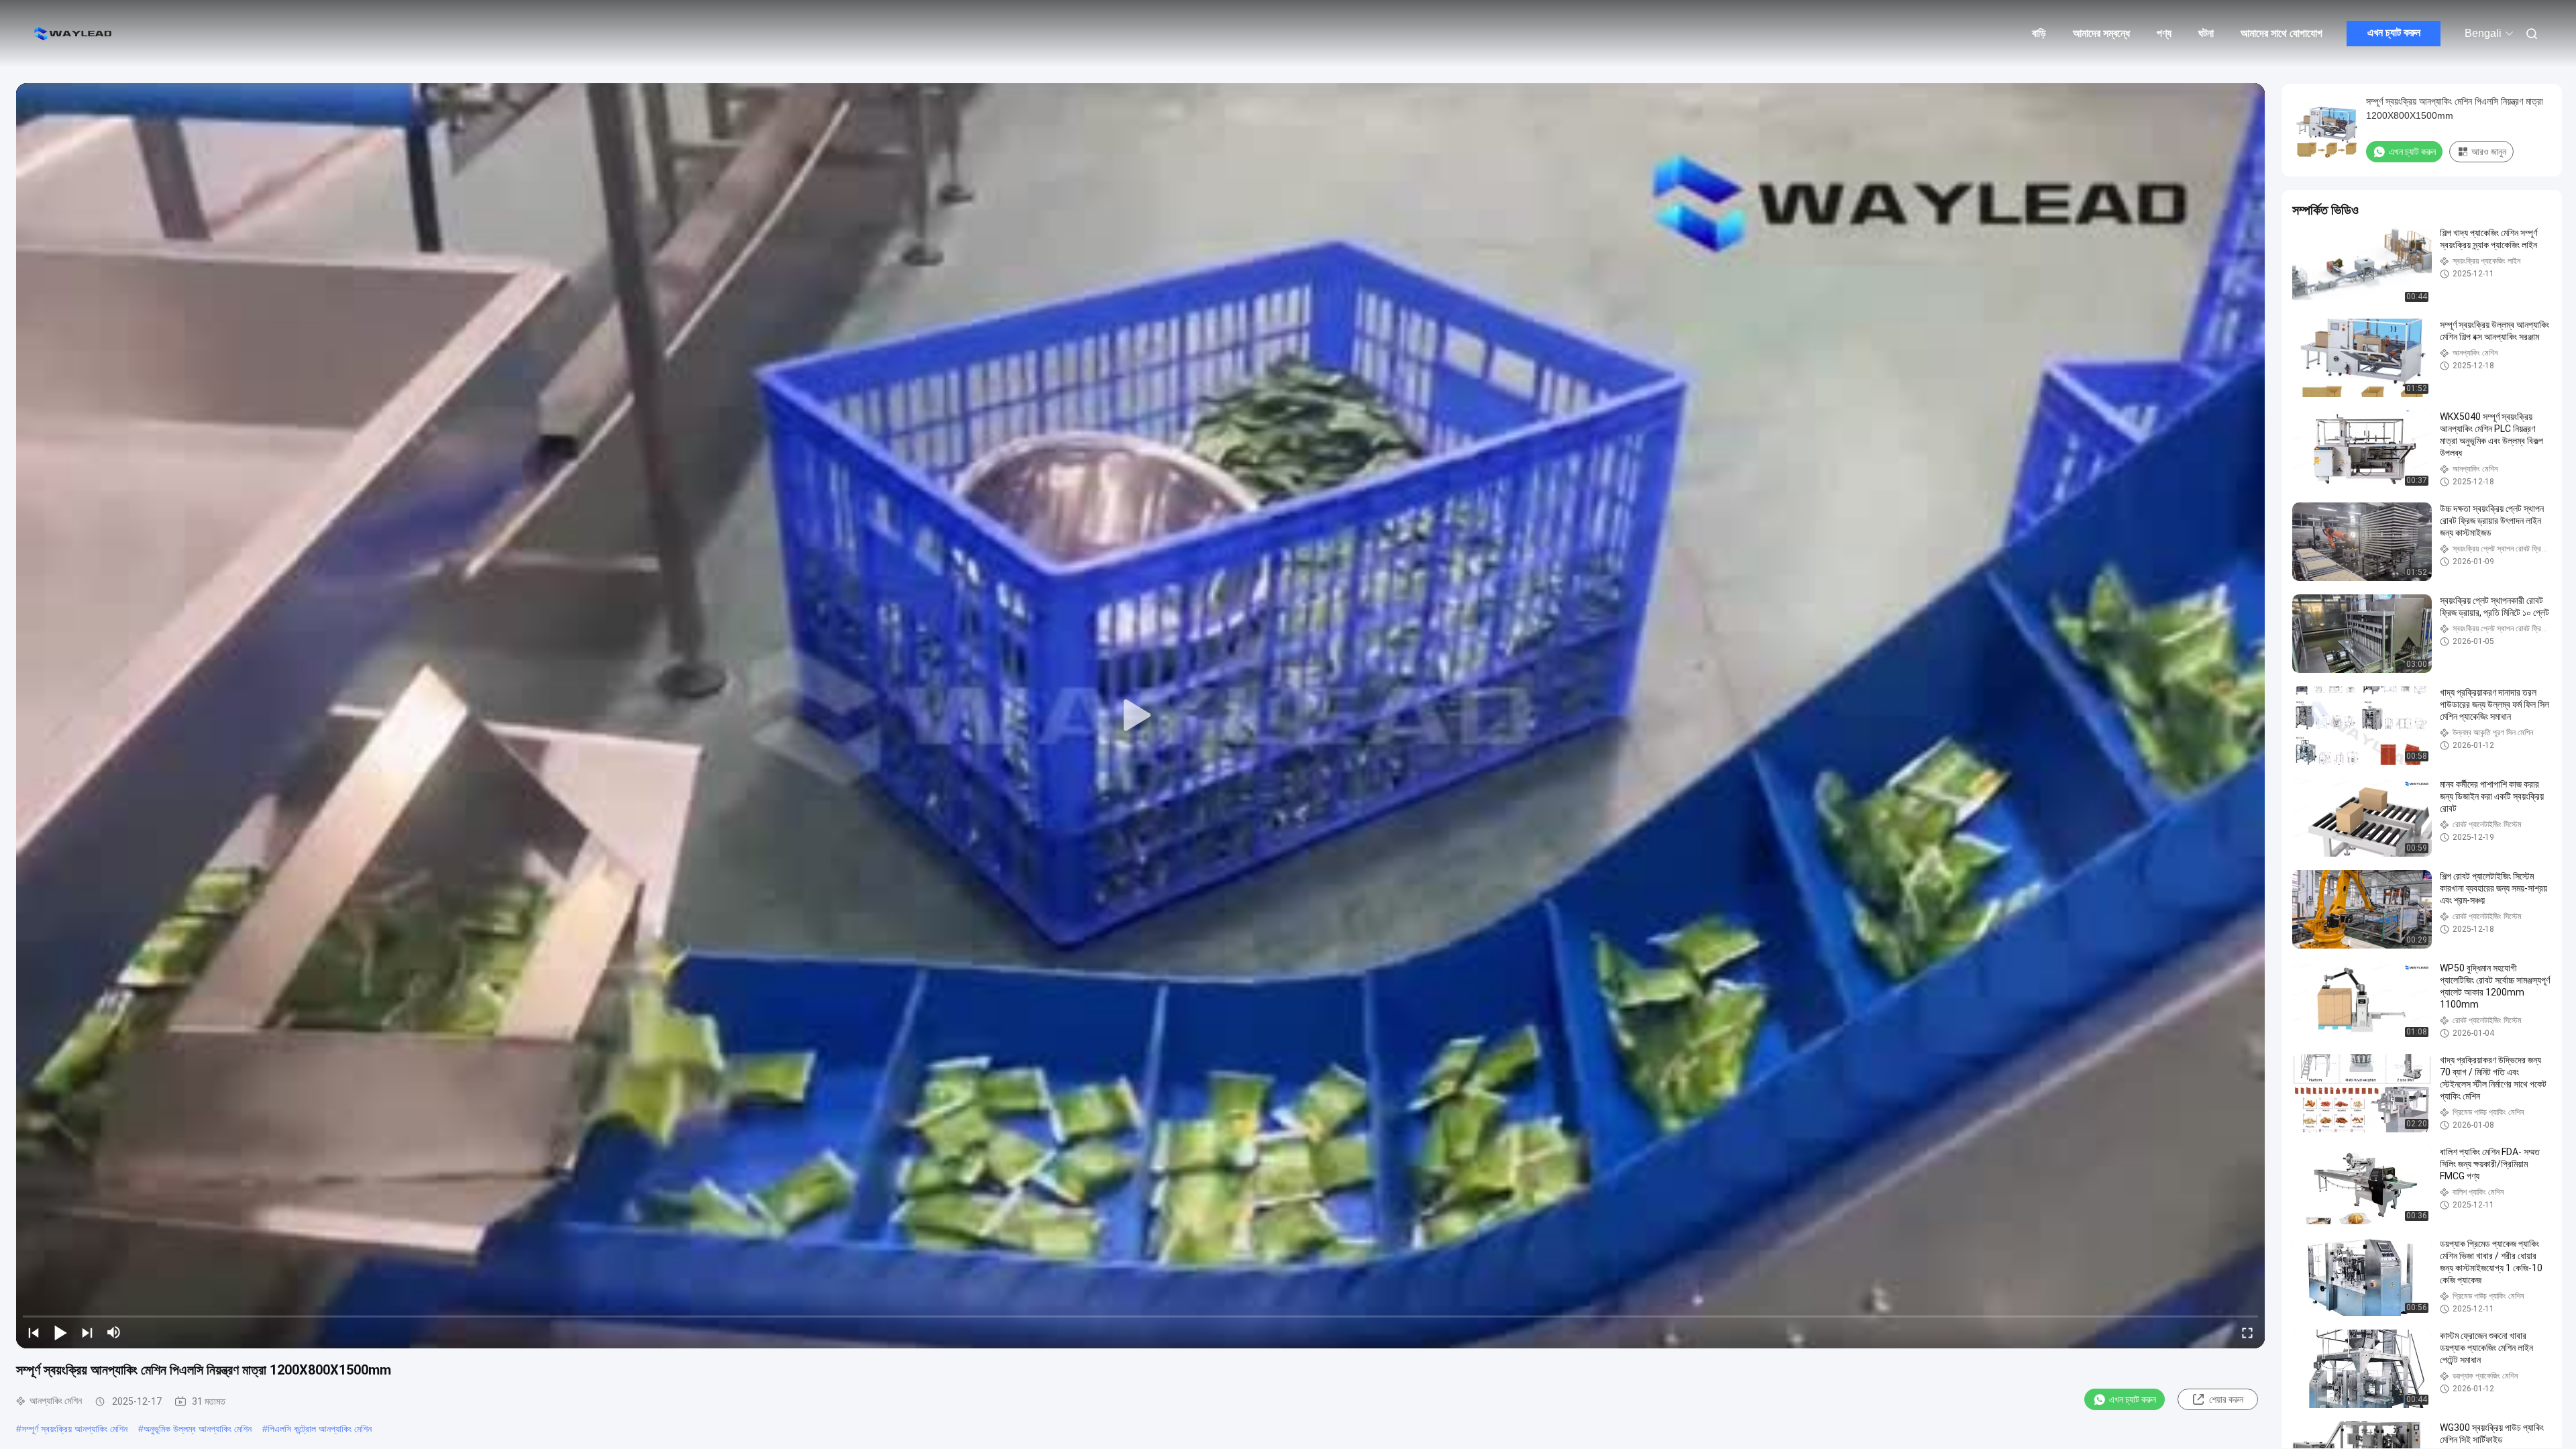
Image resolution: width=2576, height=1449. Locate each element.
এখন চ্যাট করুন (2394, 33)
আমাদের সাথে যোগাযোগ (2282, 33)
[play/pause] (60, 1332)
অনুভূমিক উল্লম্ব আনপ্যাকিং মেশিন (198, 1429)
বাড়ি (2039, 33)
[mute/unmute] (114, 1332)
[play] (1140, 716)
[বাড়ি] (74, 34)
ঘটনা (2206, 33)
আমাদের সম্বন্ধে (2101, 33)
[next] (87, 1332)
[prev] (34, 1332)
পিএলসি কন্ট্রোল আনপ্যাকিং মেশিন (320, 1429)
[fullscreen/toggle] (2247, 1332)
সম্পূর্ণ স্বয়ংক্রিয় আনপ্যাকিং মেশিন (74, 1429)
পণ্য (2164, 33)
